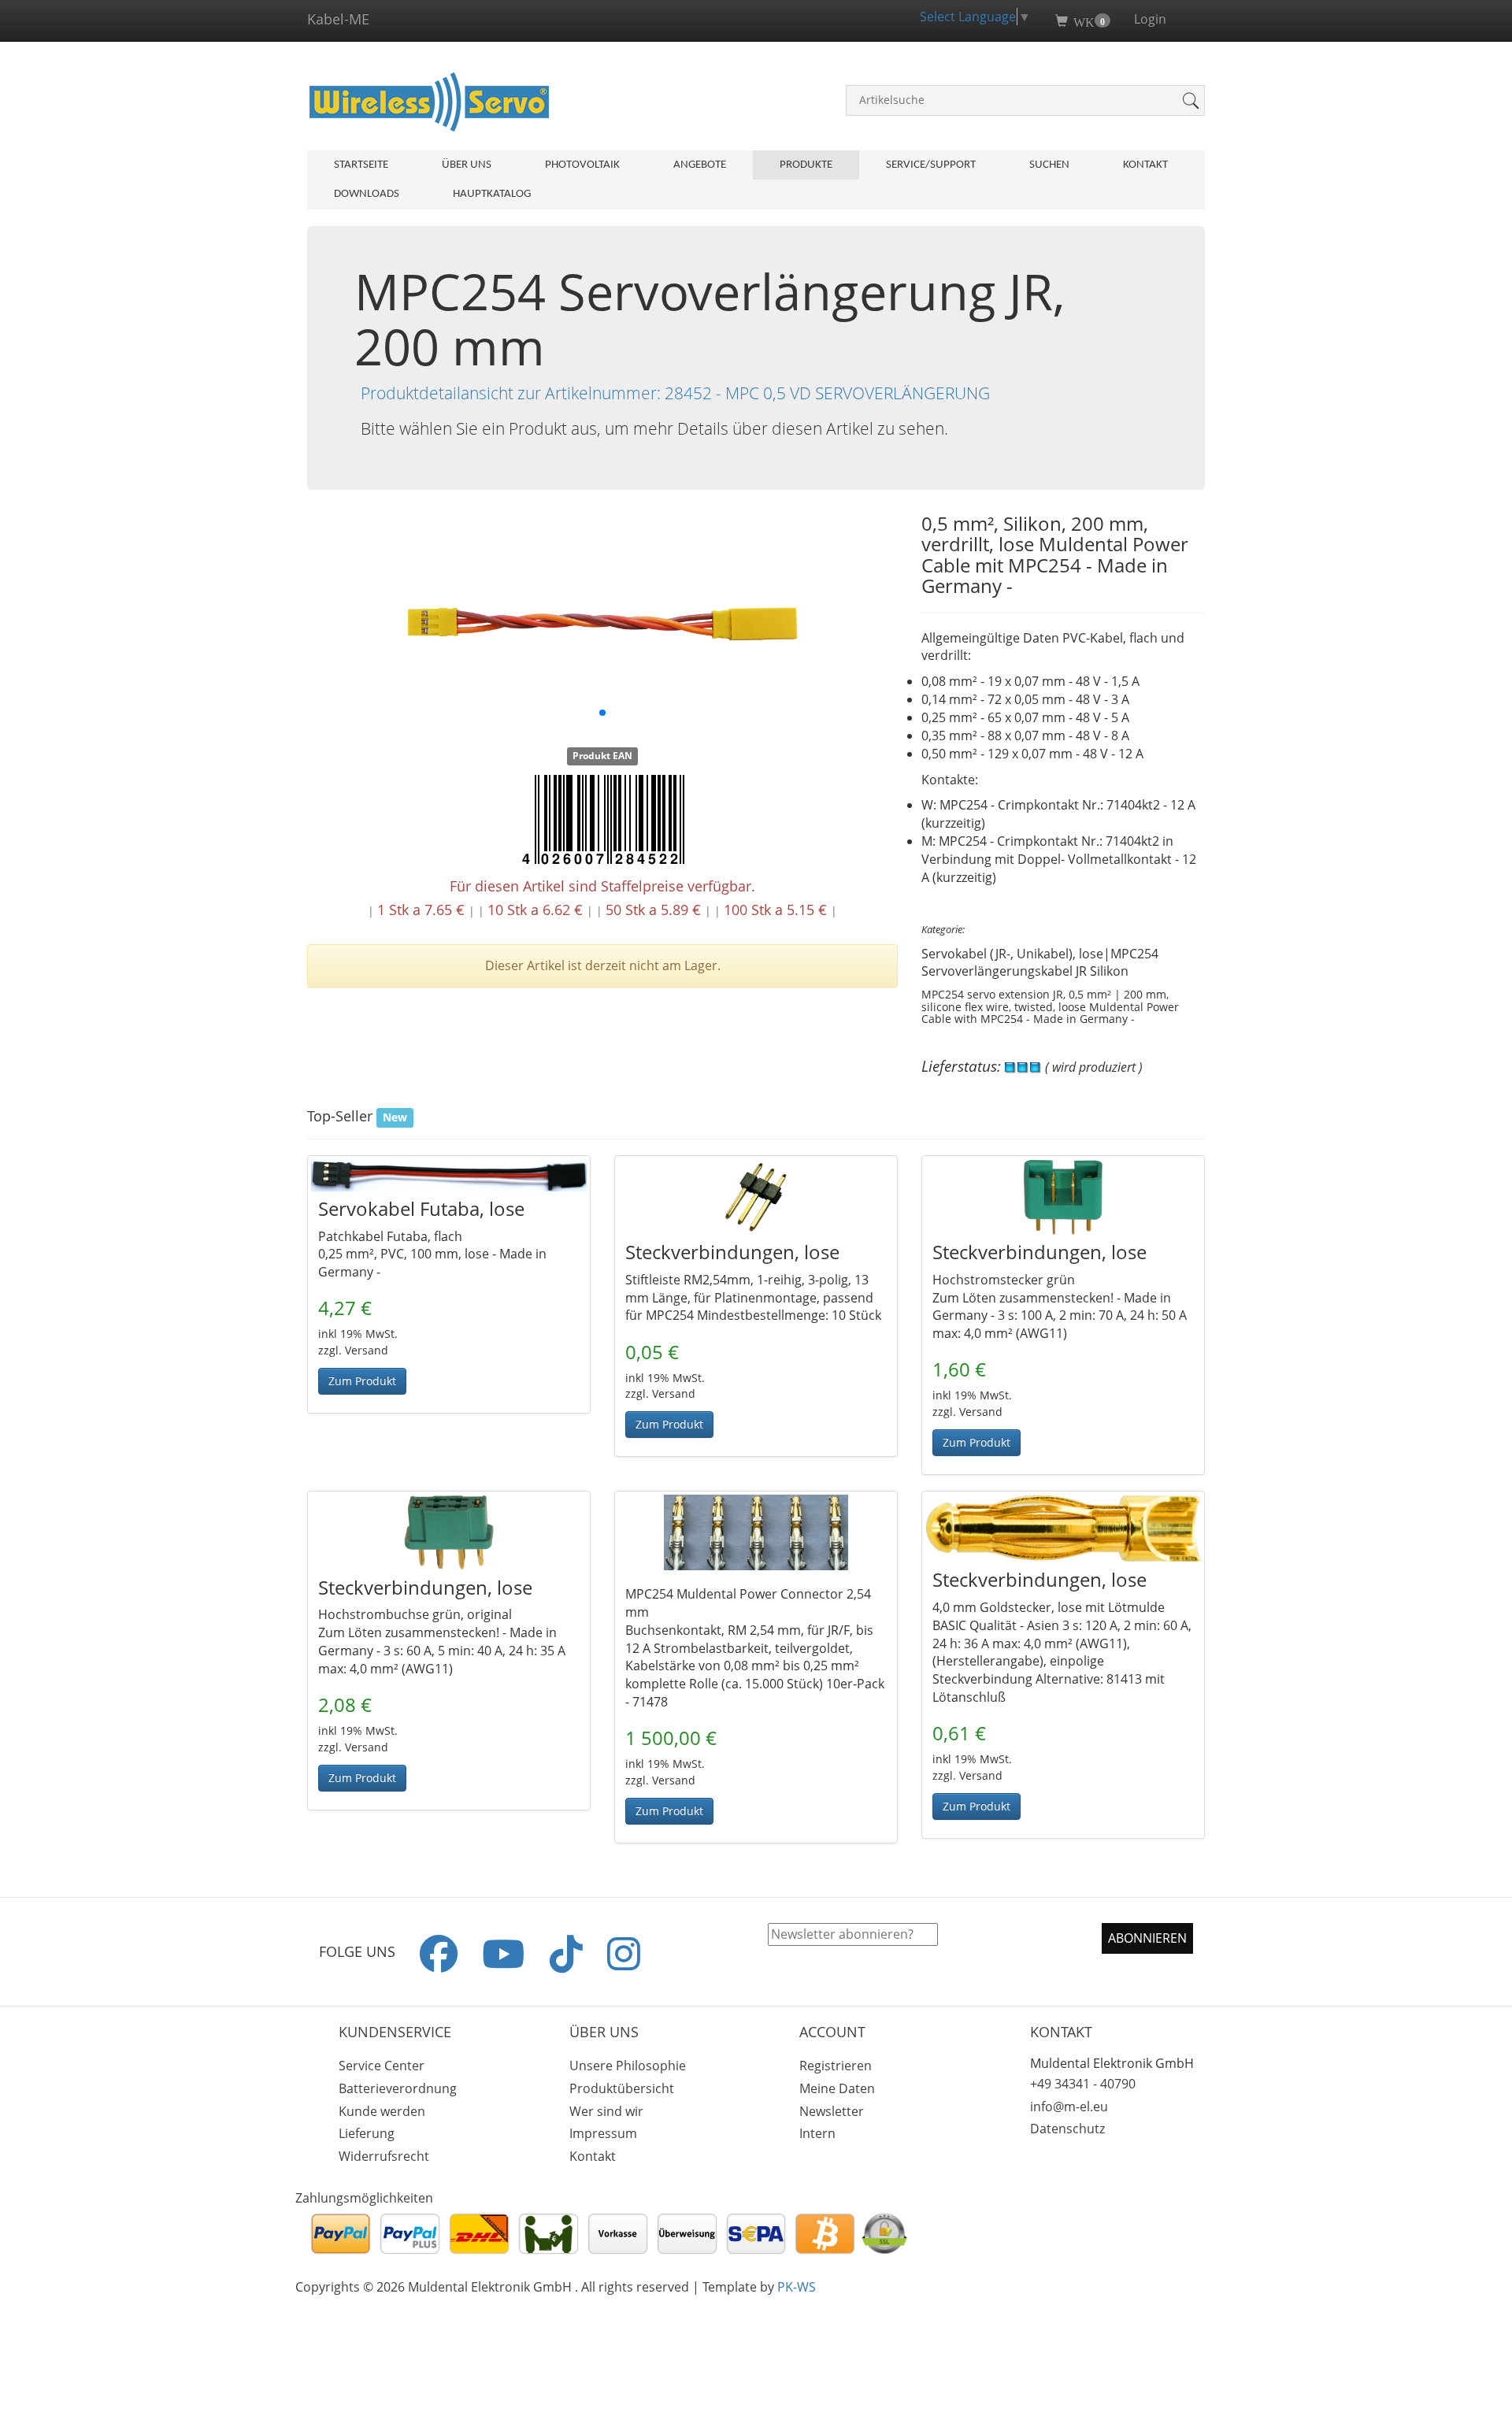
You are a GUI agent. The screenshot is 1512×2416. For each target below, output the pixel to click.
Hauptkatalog (492, 194)
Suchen (1049, 165)
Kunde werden (382, 2111)
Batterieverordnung (398, 2088)
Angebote (700, 165)
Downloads (367, 194)
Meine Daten (837, 2088)
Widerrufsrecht (384, 2156)
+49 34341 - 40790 (1083, 2084)
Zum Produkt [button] (362, 1381)
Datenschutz (1067, 2129)
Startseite (361, 165)
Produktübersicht (622, 2088)
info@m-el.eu (1069, 2107)
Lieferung (367, 2133)
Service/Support (931, 165)
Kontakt (1145, 165)
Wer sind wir (606, 2111)
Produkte (806, 165)
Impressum (603, 2133)
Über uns (467, 165)
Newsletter (832, 2111)
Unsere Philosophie (628, 2066)
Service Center (382, 2066)
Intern (817, 2133)
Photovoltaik (582, 165)
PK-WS (797, 2287)
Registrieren (836, 2066)
